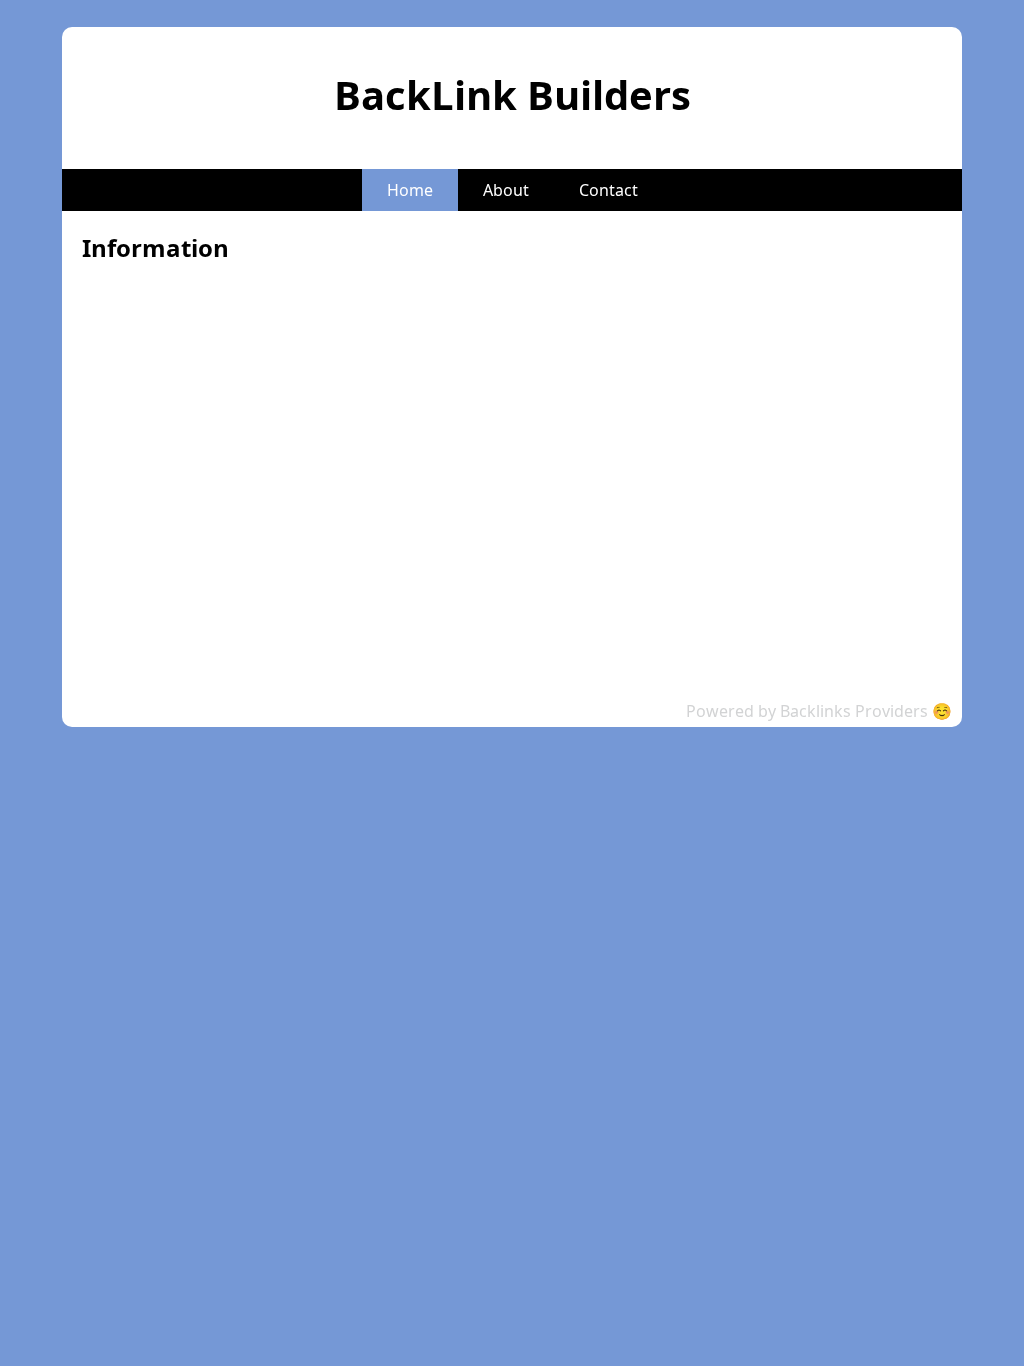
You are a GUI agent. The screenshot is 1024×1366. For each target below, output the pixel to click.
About (506, 190)
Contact (608, 190)
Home (410, 190)
